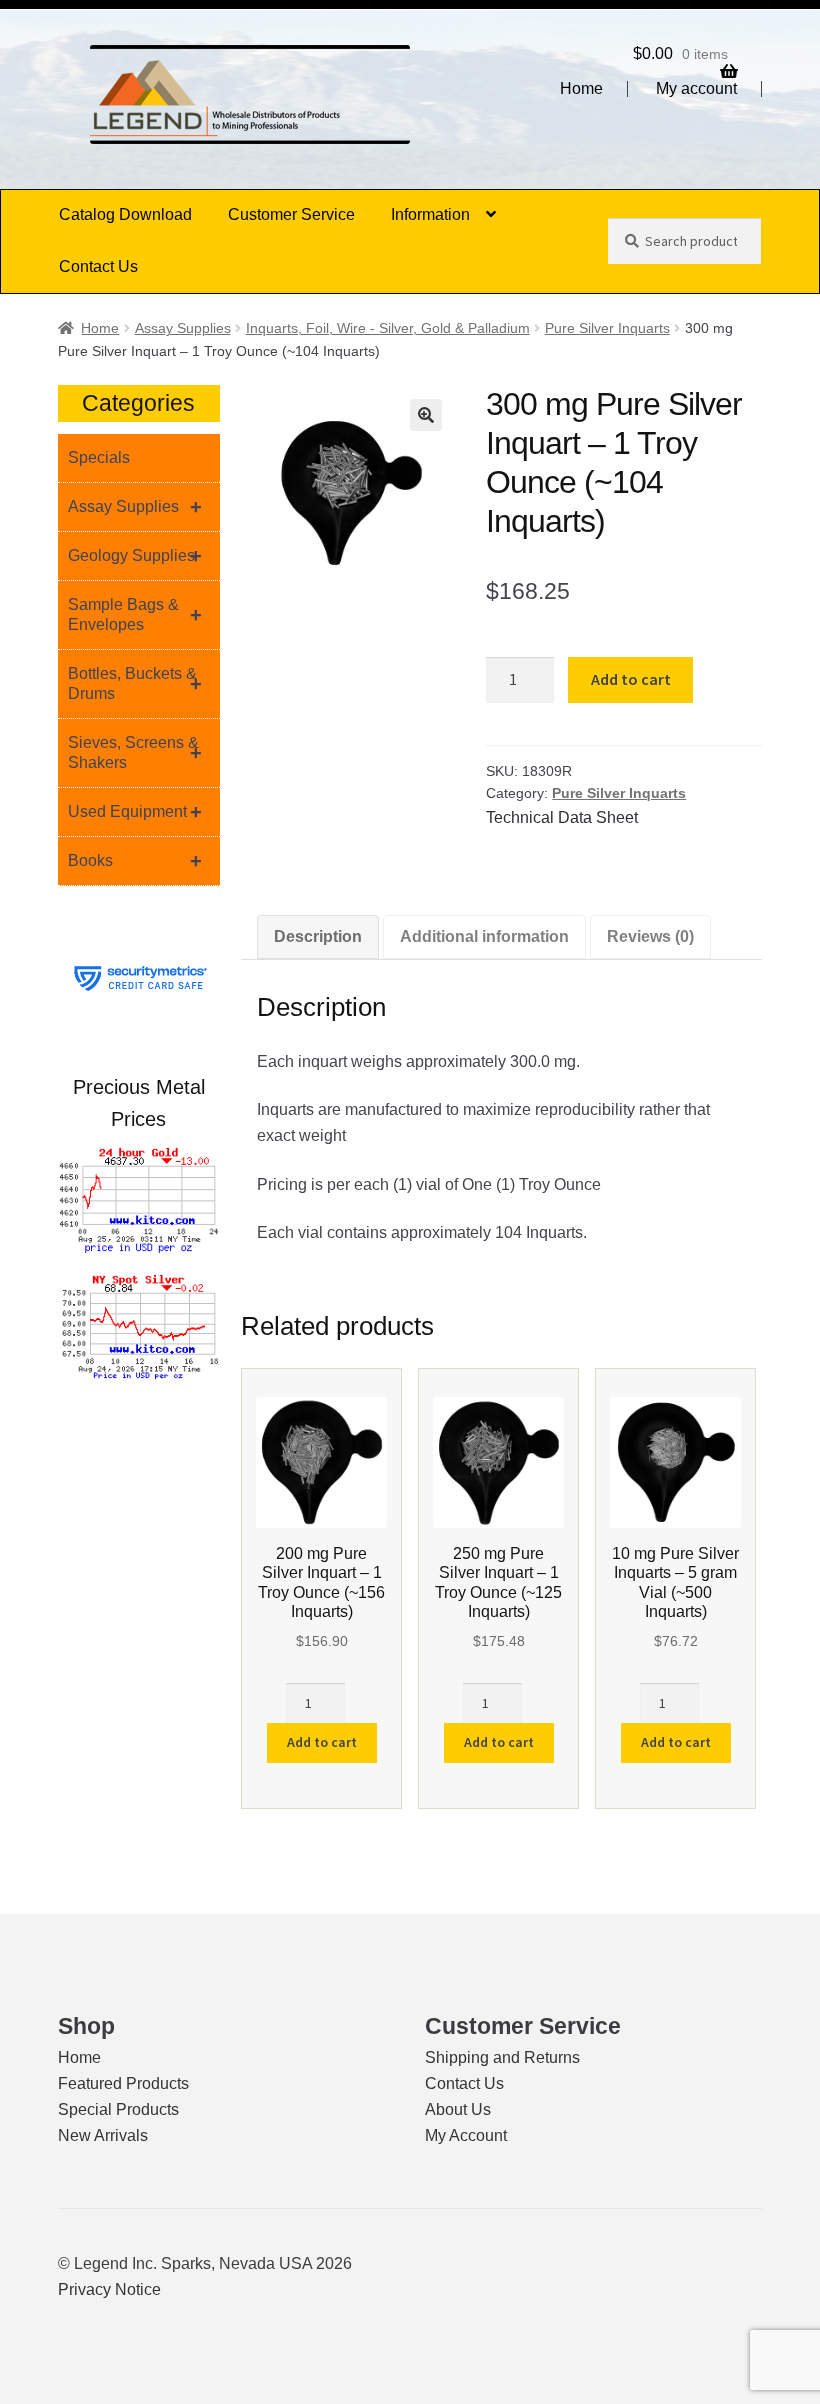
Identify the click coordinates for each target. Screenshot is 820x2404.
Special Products (118, 2109)
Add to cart (631, 679)
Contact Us (98, 266)
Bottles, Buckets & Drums (135, 683)
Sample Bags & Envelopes (135, 614)
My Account (466, 2135)
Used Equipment (135, 812)
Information (430, 214)
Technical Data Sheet (562, 817)
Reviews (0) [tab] (650, 936)
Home (581, 89)
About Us (458, 2109)
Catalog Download (125, 214)
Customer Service (291, 214)
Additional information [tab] (484, 936)
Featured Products (123, 2083)
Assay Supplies (183, 328)
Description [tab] (318, 936)
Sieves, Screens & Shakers (135, 752)
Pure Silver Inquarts (607, 328)
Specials (99, 457)
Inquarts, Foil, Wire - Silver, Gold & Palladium (388, 328)
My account (696, 89)
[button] (426, 415)
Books (135, 861)
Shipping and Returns (502, 2057)
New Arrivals (103, 2135)
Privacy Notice (109, 2289)
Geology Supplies (135, 556)
